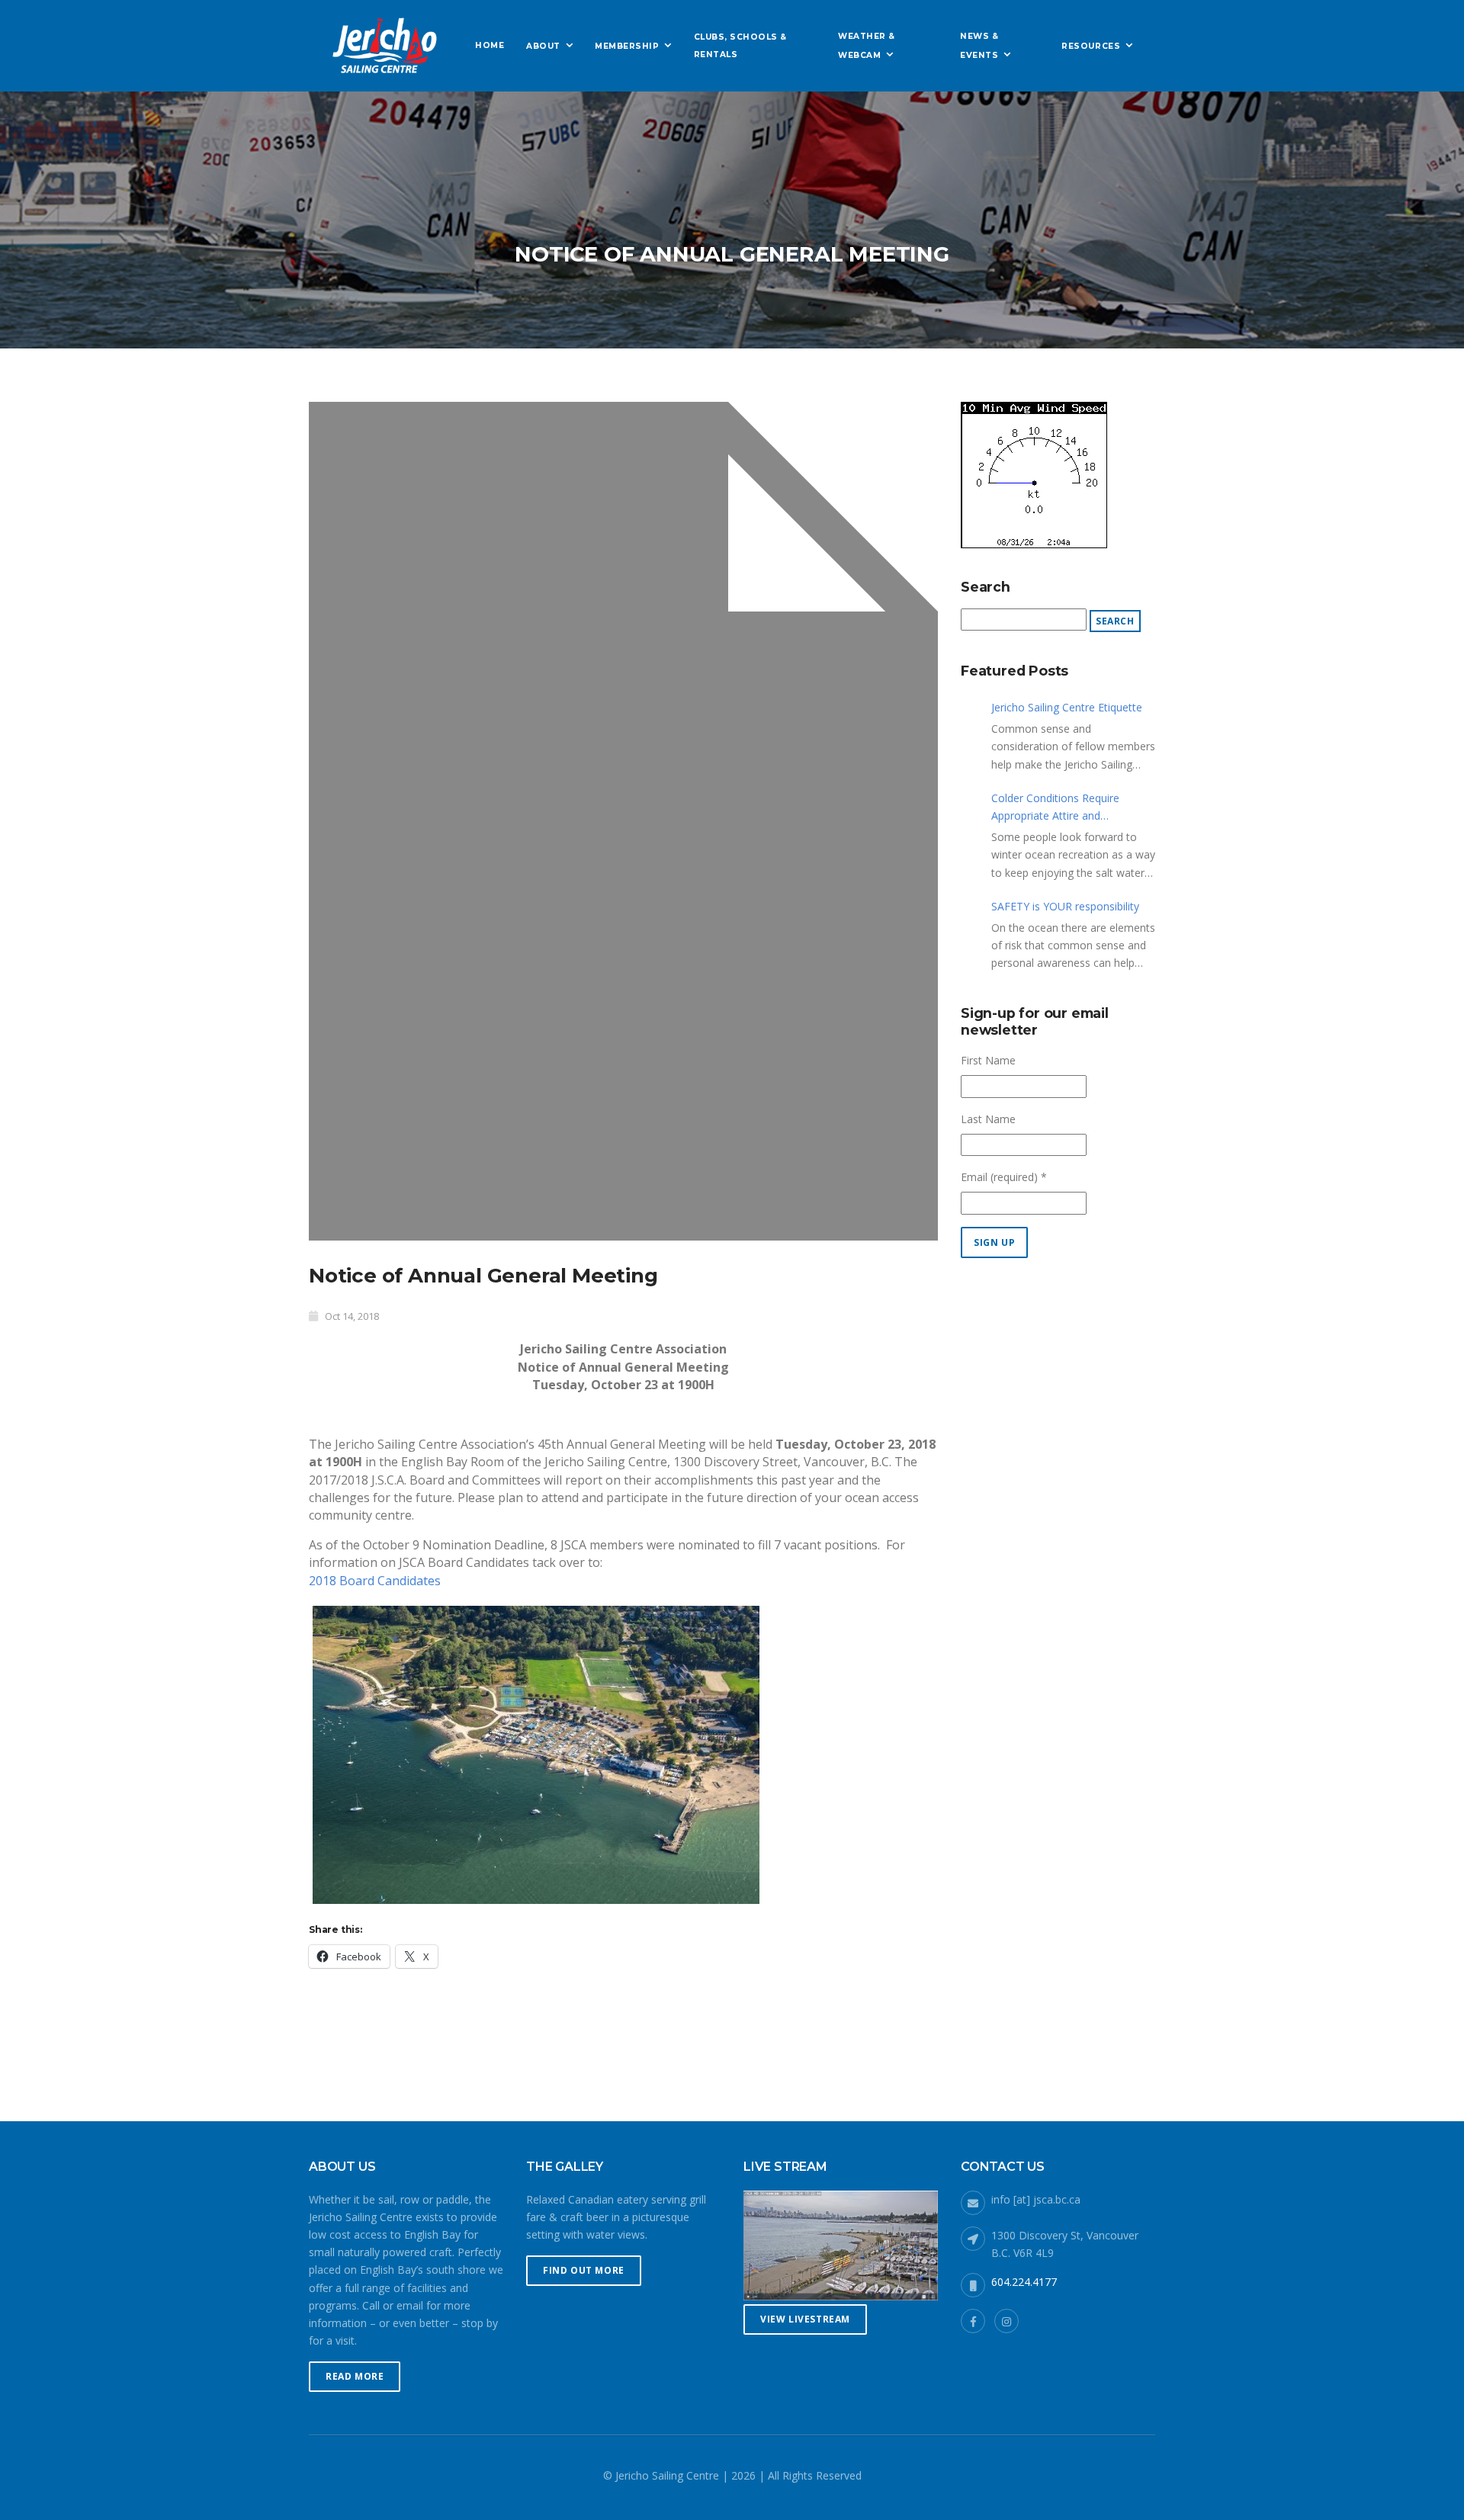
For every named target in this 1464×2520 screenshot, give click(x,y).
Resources (1091, 46)
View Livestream (805, 2319)
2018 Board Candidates (375, 1581)
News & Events (979, 45)
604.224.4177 (1024, 2282)
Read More (355, 2376)
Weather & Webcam (867, 45)
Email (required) (1004, 1177)
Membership (627, 46)
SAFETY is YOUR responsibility (1065, 906)
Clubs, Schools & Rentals (740, 46)
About (543, 46)
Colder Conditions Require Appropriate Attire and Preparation (1055, 807)
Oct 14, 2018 (352, 1316)
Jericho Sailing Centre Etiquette (1067, 707)
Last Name (988, 1119)
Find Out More (584, 2270)
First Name (988, 1060)
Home (490, 45)
